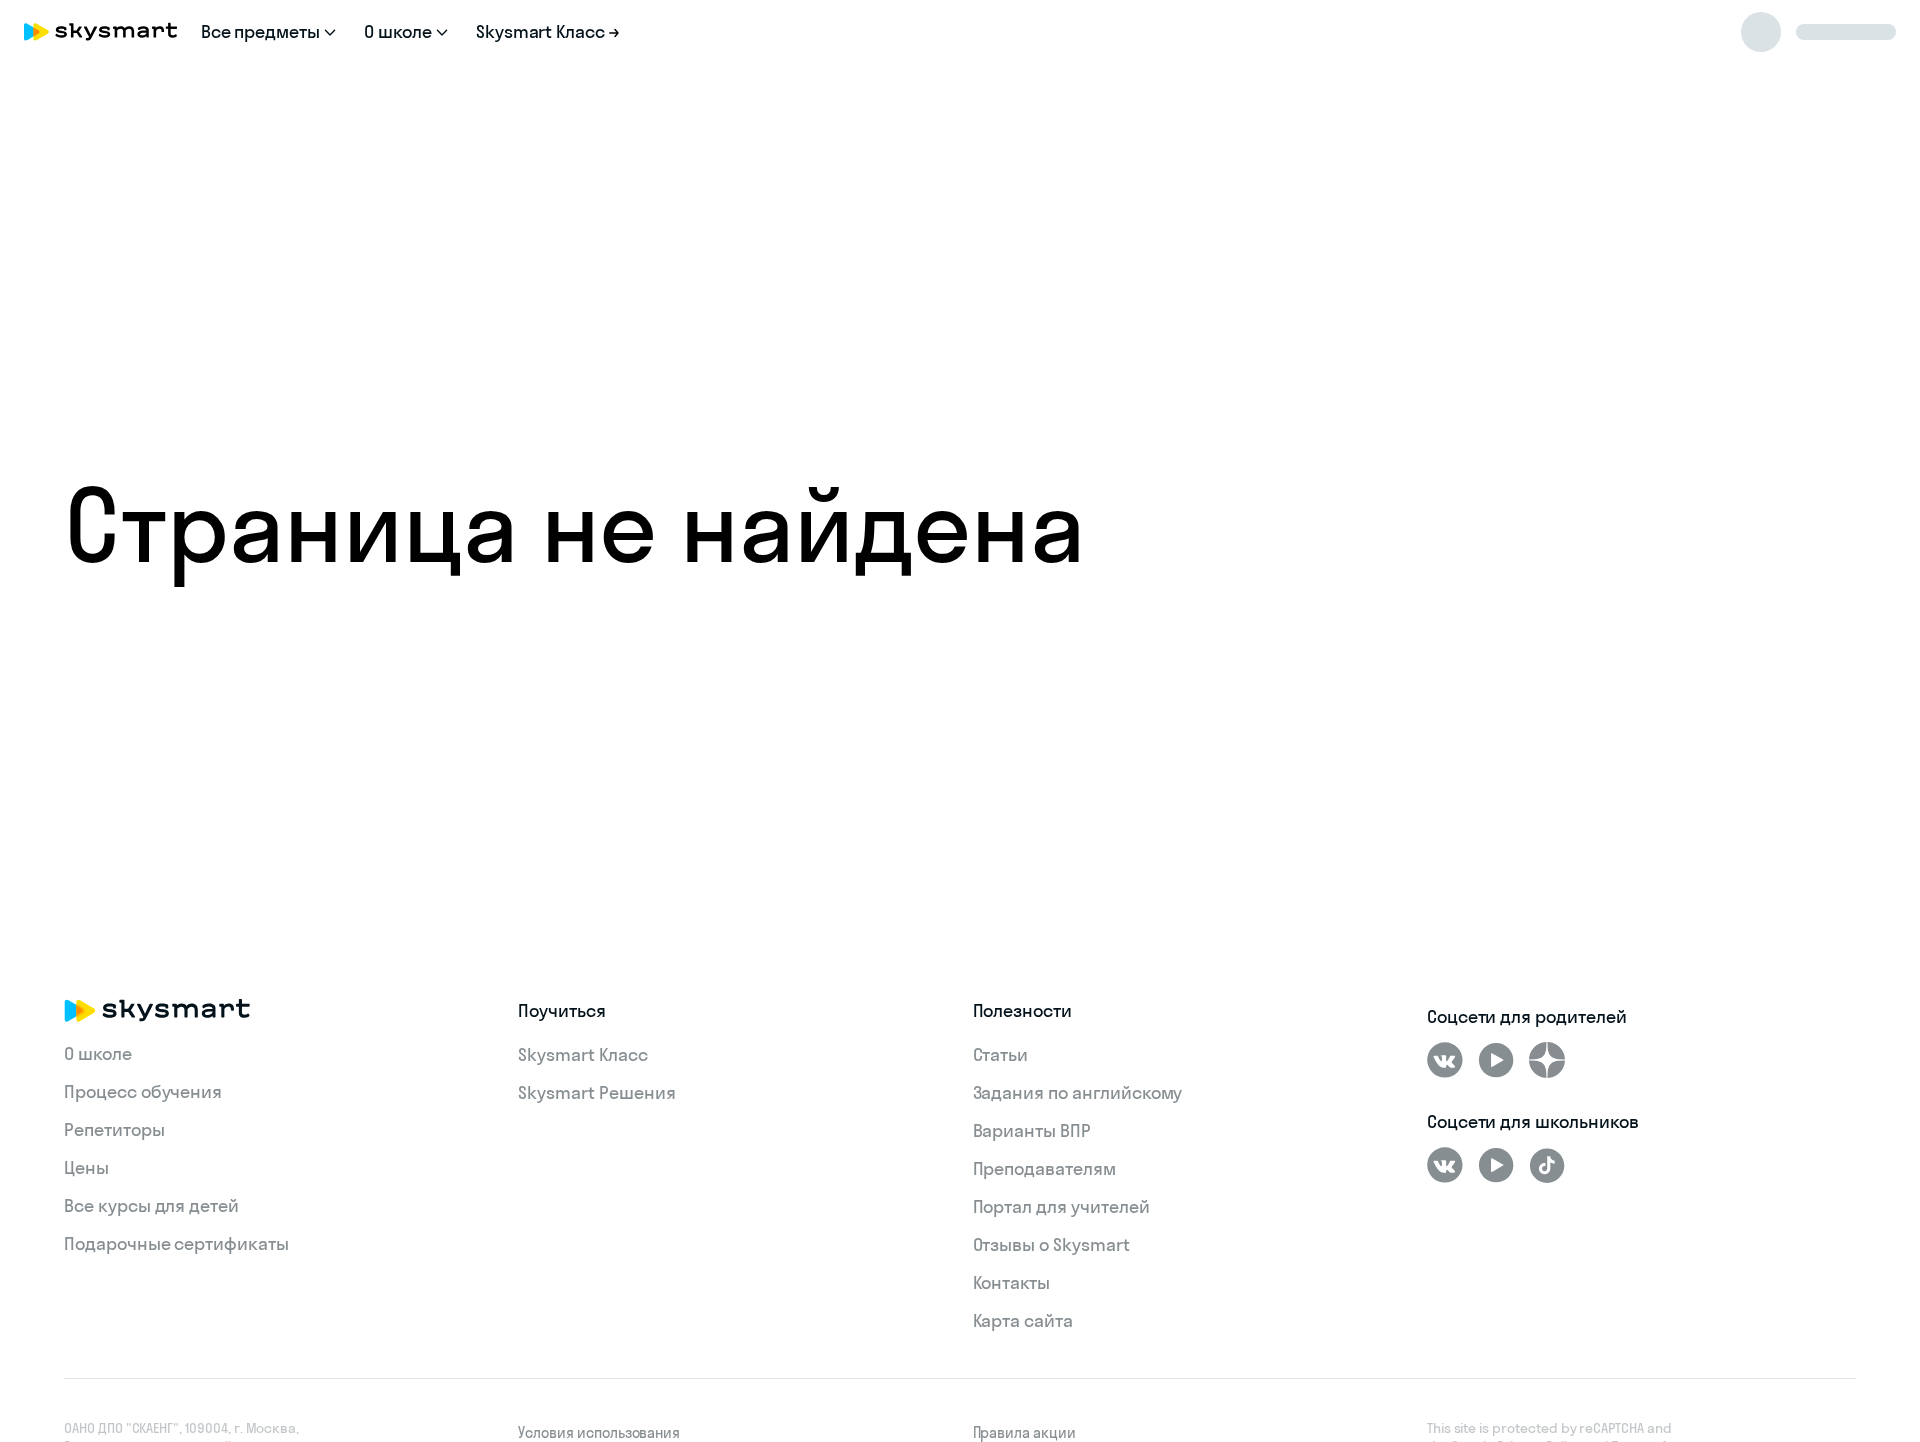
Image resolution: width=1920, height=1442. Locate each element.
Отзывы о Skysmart (1051, 1244)
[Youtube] (1496, 1060)
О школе (98, 1053)
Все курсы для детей (151, 1205)
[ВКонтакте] (1445, 1060)
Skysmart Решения (596, 1092)
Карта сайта (1023, 1320)
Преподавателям (1044, 1168)
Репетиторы (114, 1129)
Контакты (1012, 1282)
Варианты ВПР (1032, 1130)
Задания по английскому (1078, 1092)
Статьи (1001, 1054)
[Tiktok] (1547, 1165)
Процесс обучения (143, 1091)
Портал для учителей (1061, 1206)
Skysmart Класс (582, 1054)
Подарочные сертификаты (176, 1243)
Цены (86, 1167)
